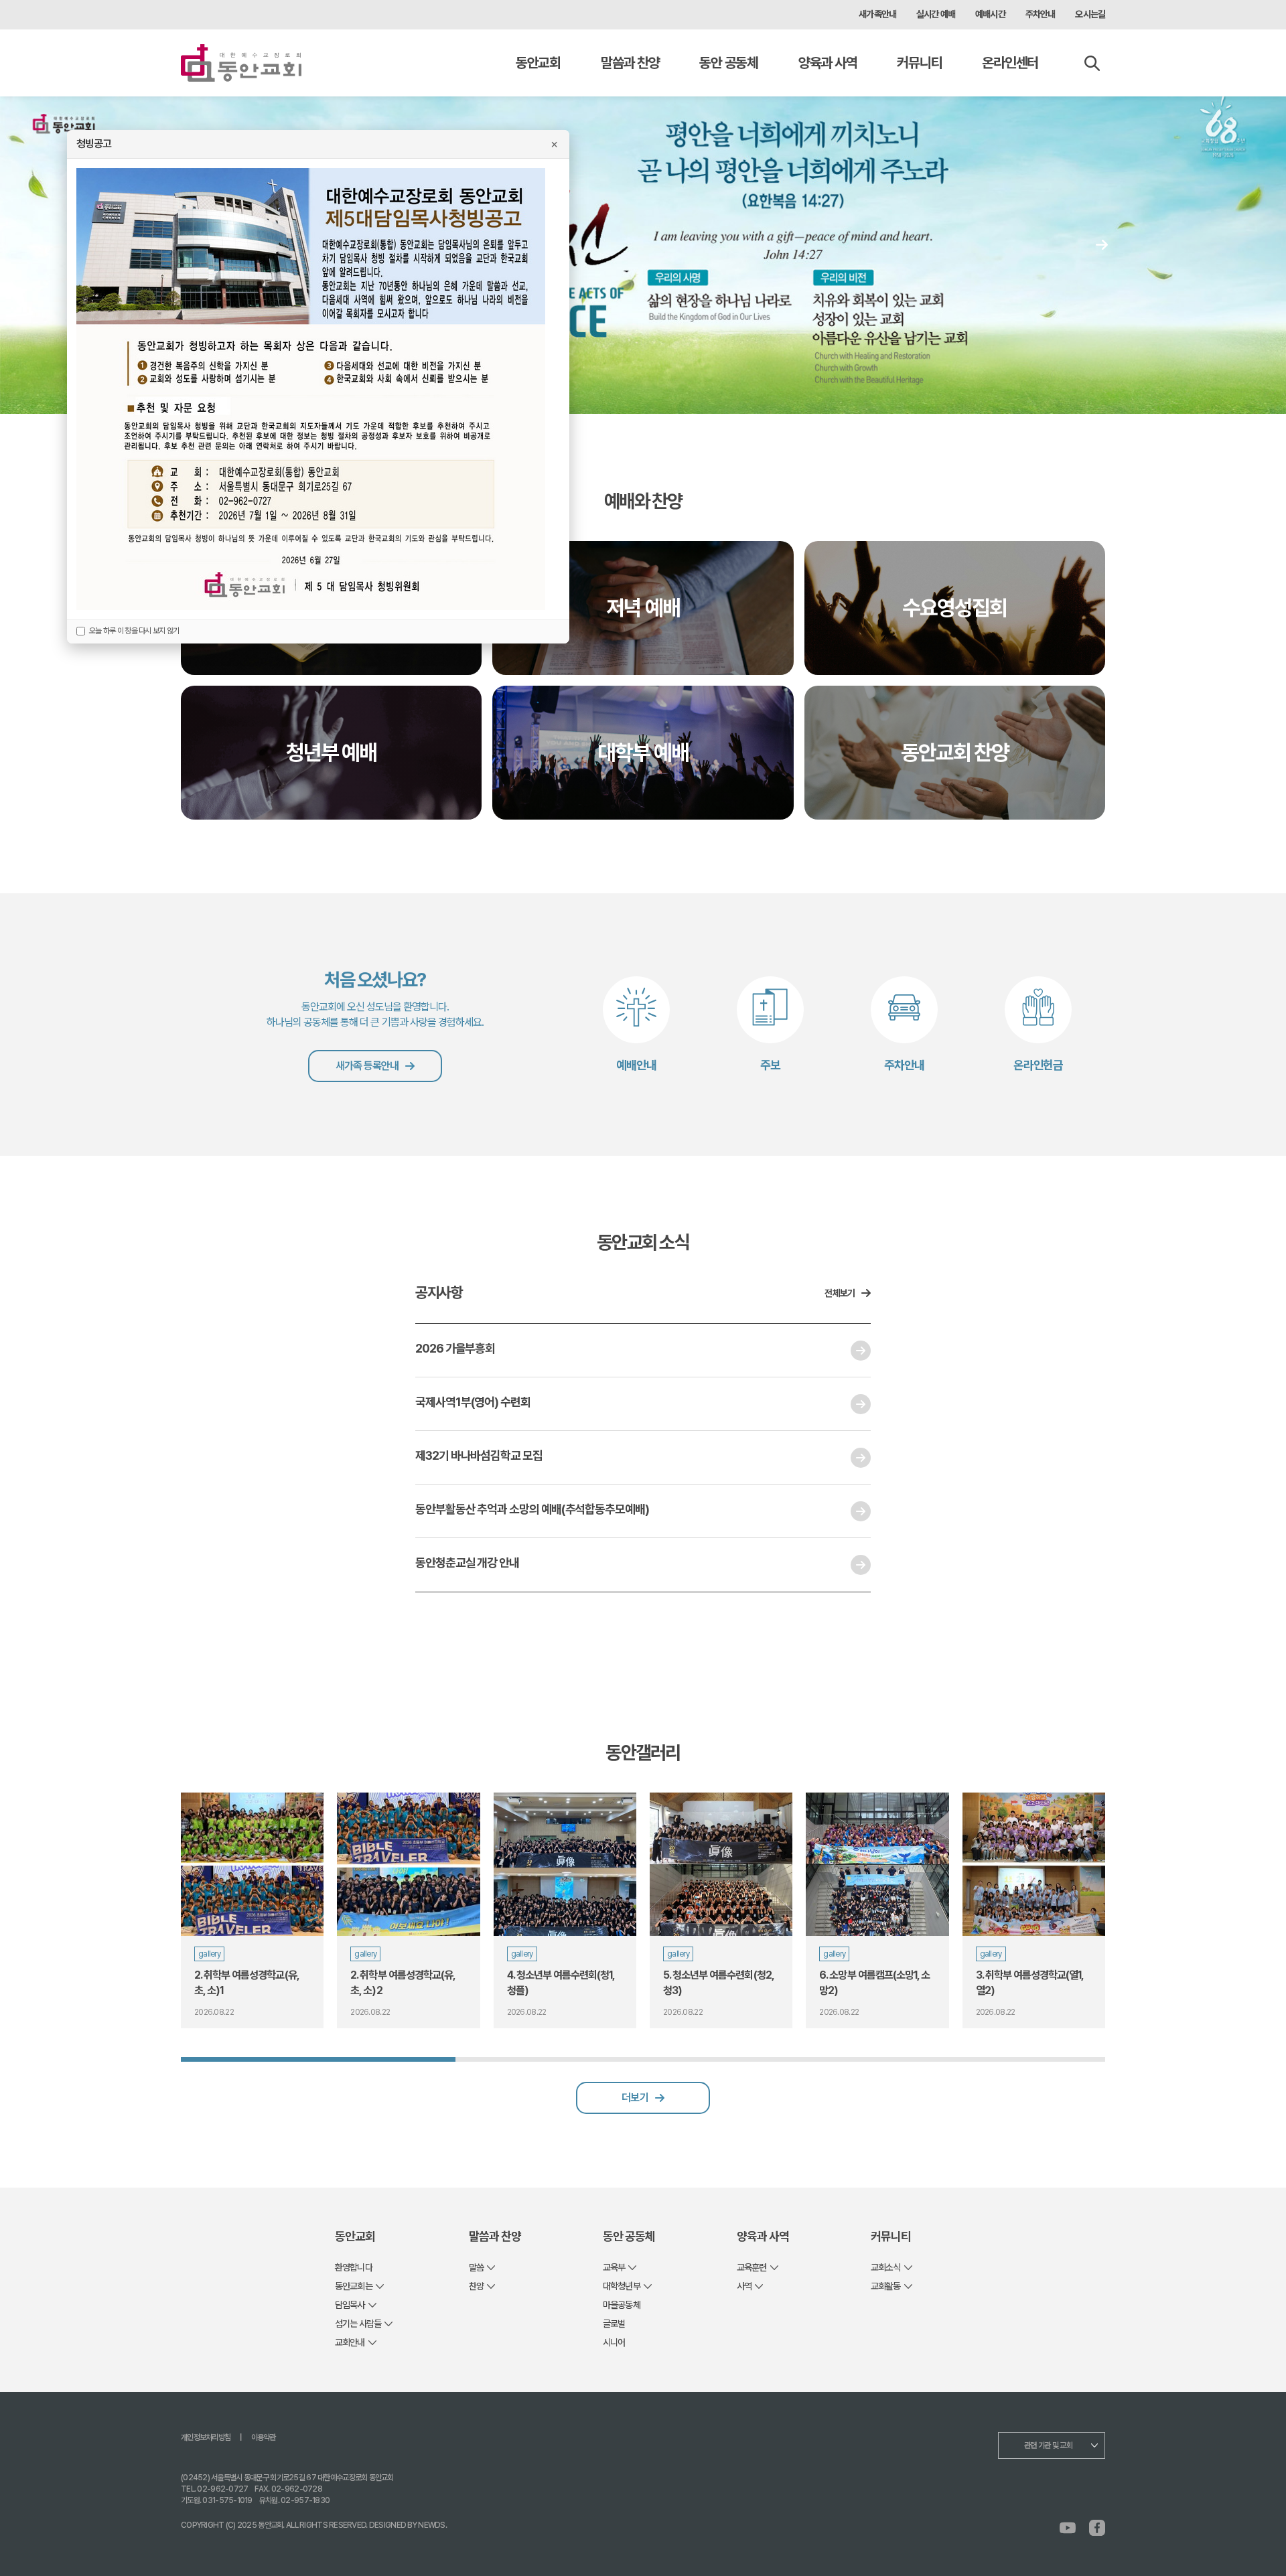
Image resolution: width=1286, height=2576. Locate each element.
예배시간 (990, 14)
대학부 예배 (643, 753)
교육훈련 (752, 2267)
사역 (744, 2286)
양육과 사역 (828, 63)
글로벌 (614, 2324)
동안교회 (538, 63)
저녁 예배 (643, 608)
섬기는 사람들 (358, 2324)
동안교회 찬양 (955, 753)
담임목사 (350, 2305)
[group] (252, 1910)
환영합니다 (354, 2267)
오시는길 (1090, 14)
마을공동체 (622, 2305)
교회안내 (350, 2342)
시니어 (614, 2342)
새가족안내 (877, 14)
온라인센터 (1010, 63)
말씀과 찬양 (630, 63)
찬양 (476, 2286)
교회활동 (886, 2286)
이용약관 (263, 2437)
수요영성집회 (954, 608)
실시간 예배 (936, 14)
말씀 (476, 2267)
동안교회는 (354, 2286)
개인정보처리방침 (206, 2437)
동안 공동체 (728, 63)
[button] (1102, 244)
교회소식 (886, 2267)
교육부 (614, 2267)
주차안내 (1041, 14)
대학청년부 (622, 2286)
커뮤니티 (919, 63)
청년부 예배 (331, 753)
